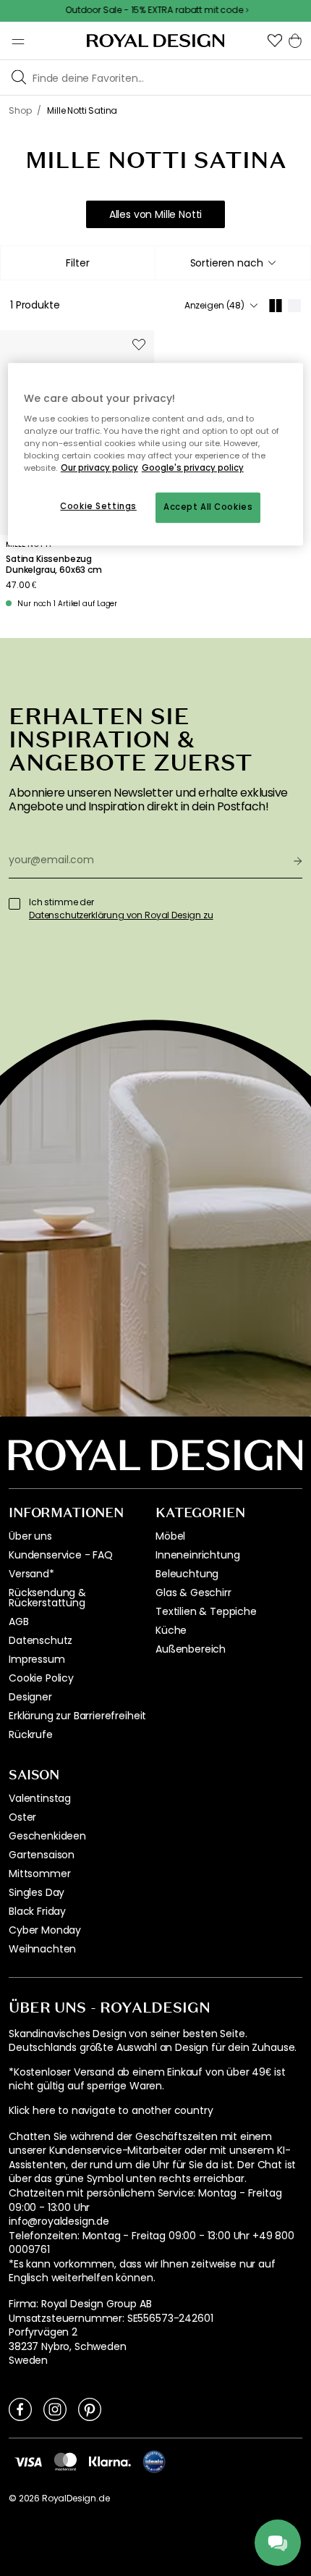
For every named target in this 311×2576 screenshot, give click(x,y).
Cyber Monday (45, 1930)
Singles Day (37, 1892)
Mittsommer (39, 1874)
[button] (275, 41)
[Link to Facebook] (20, 2409)
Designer (30, 1697)
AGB (19, 1621)
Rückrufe (31, 1734)
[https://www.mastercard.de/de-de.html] (65, 2462)
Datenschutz (41, 1640)
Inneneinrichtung (197, 1555)
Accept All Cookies (208, 508)
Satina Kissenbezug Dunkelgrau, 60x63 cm (54, 565)
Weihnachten (42, 1949)
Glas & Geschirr (193, 1593)
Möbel (170, 1536)
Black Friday (37, 1911)
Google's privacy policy (193, 469)
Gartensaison (42, 1855)
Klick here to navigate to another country (111, 2111)
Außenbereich (191, 1649)
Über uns (30, 1536)
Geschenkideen (47, 1836)
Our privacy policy (99, 469)
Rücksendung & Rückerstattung (47, 1598)
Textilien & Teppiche (206, 1611)
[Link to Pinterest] (90, 2409)
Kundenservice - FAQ (61, 1555)
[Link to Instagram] (55, 2409)
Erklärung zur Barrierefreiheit (77, 1716)
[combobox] (233, 263)
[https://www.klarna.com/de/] (110, 2461)
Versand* (31, 1574)
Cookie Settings (98, 507)
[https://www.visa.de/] (28, 2461)
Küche (171, 1630)
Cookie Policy (41, 1678)
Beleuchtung (187, 1574)
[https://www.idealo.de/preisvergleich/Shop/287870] (154, 2462)
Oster (22, 1817)
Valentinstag (40, 1798)
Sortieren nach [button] (227, 263)
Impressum (37, 1659)
